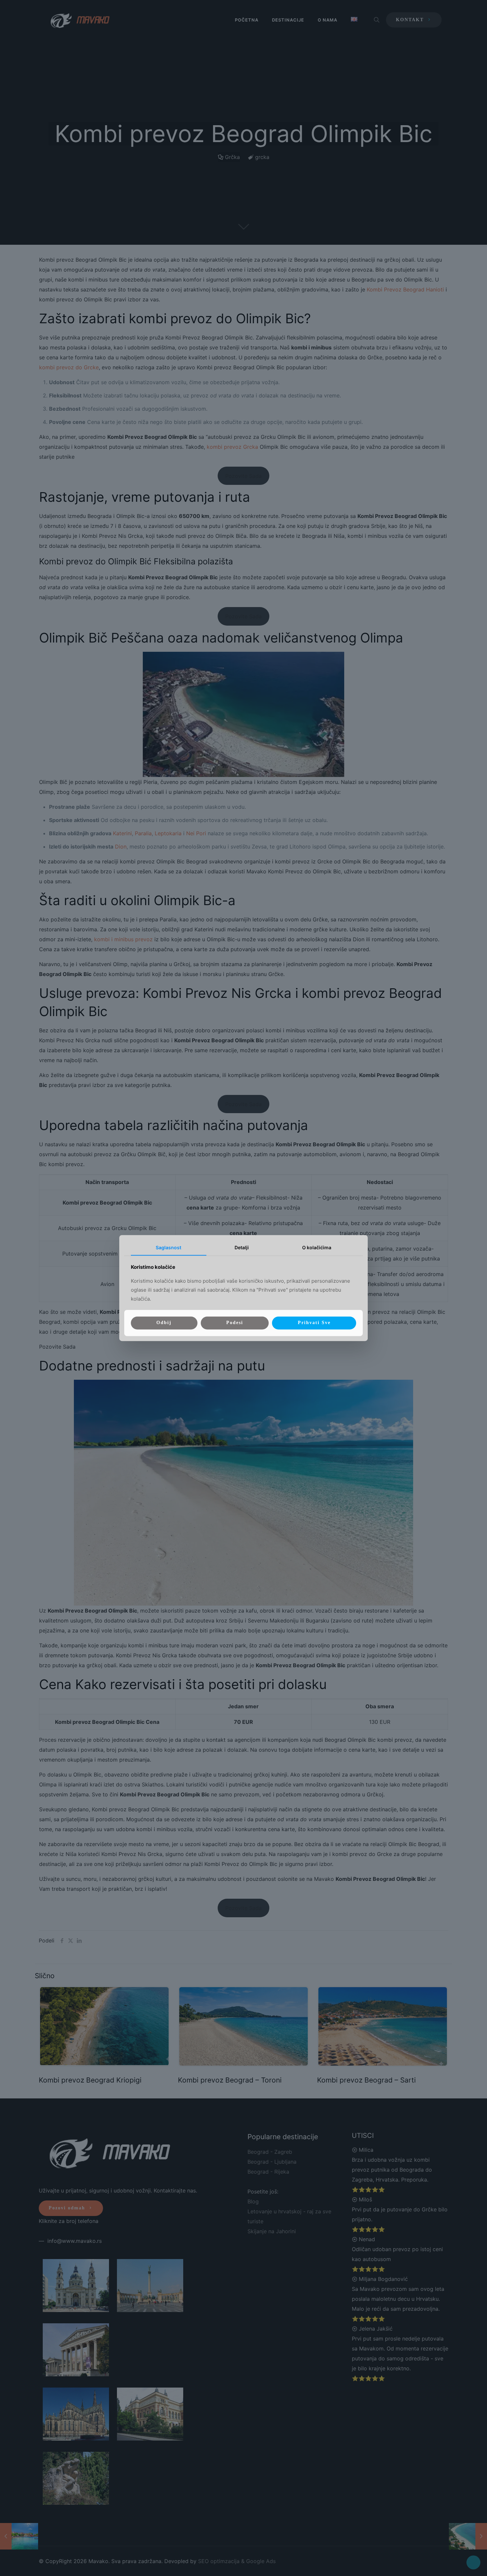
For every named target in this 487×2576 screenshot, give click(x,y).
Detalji (242, 1247)
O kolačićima (317, 1247)
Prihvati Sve (314, 1323)
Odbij (164, 1323)
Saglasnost (168, 1247)
